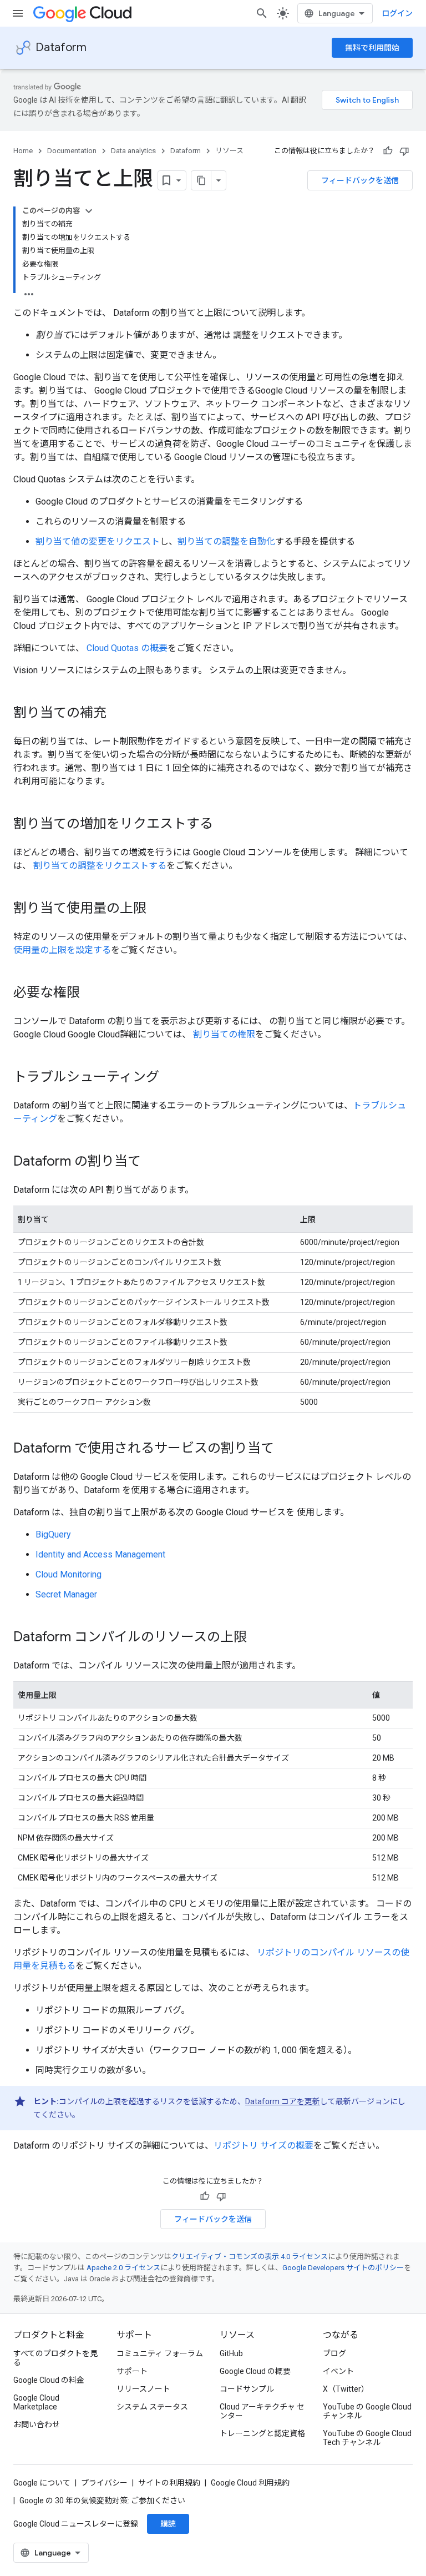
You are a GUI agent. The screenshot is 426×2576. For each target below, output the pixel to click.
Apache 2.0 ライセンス (123, 2268)
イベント (338, 2371)
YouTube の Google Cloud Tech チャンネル (367, 2438)
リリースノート (143, 2389)
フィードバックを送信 (360, 180)
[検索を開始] (262, 13)
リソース (229, 151)
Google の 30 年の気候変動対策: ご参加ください (102, 2501)
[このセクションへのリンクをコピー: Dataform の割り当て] (152, 1162)
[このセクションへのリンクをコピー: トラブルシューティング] (170, 1078)
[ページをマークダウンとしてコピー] (201, 180)
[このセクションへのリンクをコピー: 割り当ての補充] (118, 714)
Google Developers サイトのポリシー (343, 2268)
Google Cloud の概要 (255, 2371)
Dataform (61, 47)
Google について (42, 2483)
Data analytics (133, 151)
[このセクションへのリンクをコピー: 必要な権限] (91, 994)
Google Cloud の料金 (49, 2380)
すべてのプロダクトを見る (55, 2358)
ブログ (334, 2353)
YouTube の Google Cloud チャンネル (367, 2411)
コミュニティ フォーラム (160, 2353)
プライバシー (104, 2483)
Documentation (72, 151)
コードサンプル (247, 2389)
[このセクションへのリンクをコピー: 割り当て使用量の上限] (158, 909)
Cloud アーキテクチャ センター (262, 2411)
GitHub (231, 2353)
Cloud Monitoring (69, 1574)
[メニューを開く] (18, 13)
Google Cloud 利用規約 (250, 2483)
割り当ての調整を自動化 (226, 541)
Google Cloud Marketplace (36, 2402)
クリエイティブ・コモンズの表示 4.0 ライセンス (250, 2257)
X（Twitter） (346, 2389)
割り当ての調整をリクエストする (100, 866)
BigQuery (53, 1534)
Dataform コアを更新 (283, 2101)
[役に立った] (388, 151)
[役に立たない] (404, 151)
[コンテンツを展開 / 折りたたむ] (89, 211)
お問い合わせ (37, 2424)
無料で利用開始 (372, 48)
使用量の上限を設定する (62, 950)
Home (23, 151)
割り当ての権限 (224, 1034)
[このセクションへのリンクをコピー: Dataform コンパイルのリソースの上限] (258, 1638)
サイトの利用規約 (169, 2483)
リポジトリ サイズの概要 (263, 2146)
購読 (168, 2524)
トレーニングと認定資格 (262, 2433)
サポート (132, 2371)
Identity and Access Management (100, 1554)
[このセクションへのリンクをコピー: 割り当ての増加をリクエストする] (224, 825)
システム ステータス (152, 2407)
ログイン (397, 13)
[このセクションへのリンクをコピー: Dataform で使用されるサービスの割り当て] (285, 1449)
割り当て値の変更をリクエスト (98, 541)
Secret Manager (66, 1594)
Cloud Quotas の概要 (127, 648)
